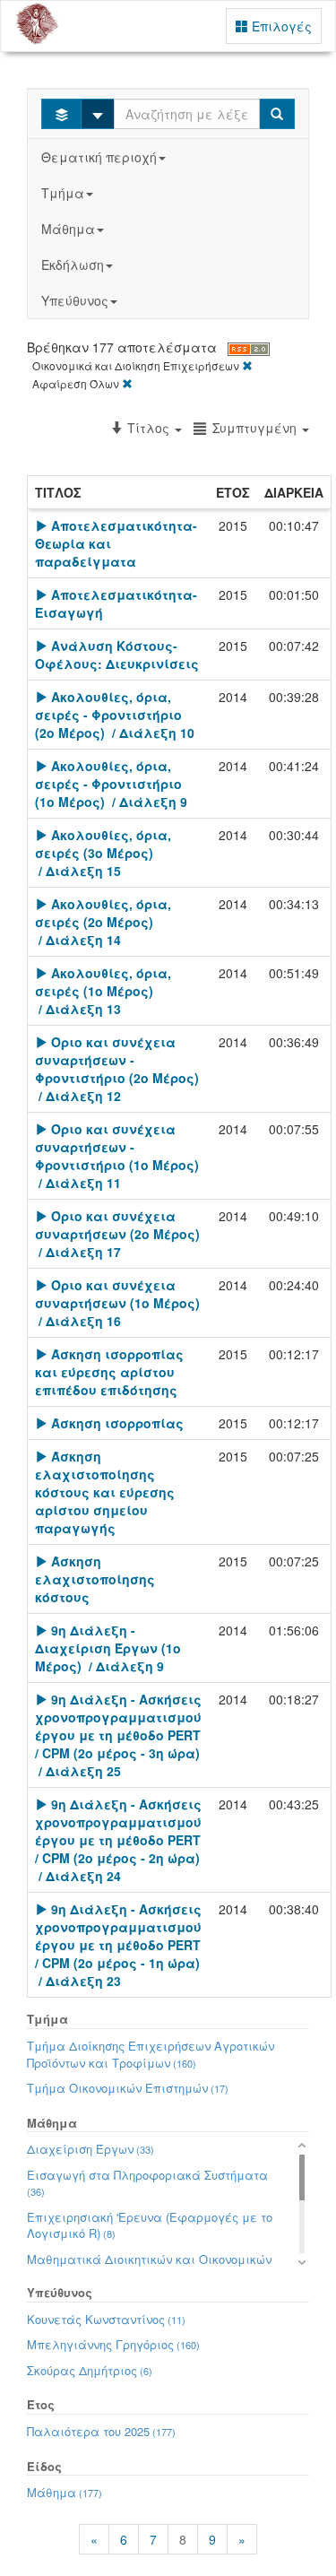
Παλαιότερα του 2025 (101, 2431)
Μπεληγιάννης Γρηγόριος (113, 2344)
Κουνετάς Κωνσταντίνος (106, 2319)
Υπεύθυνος (75, 300)
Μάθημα (68, 229)
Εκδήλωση (73, 265)
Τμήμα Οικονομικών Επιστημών (128, 2088)
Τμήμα (63, 193)
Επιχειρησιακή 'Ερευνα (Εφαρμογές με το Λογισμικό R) (150, 2225)
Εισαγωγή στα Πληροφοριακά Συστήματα (147, 2183)
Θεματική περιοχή (99, 157)
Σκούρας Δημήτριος (90, 2370)
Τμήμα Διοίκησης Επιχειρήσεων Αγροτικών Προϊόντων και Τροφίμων (151, 2054)
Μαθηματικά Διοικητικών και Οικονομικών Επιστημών (149, 2268)
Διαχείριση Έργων (90, 2149)
